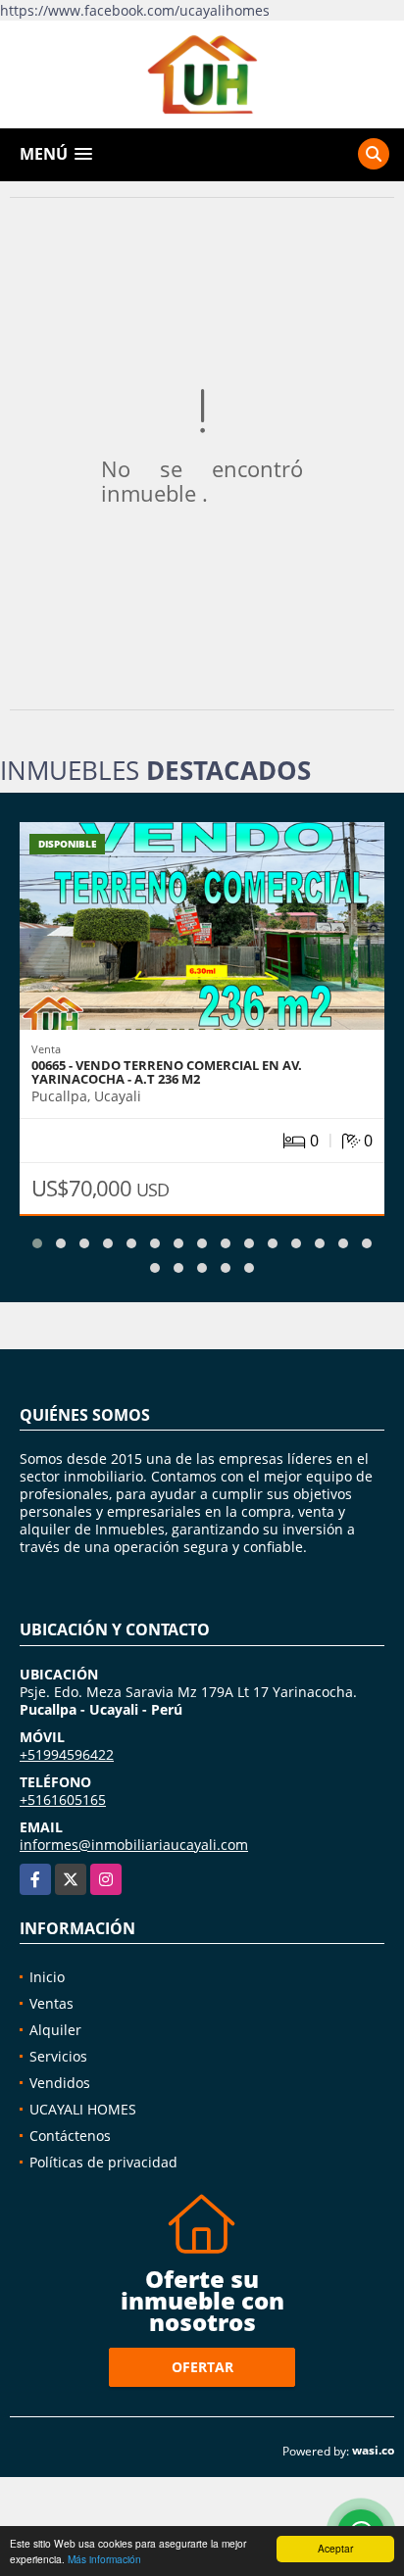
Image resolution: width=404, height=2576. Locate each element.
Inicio (47, 1977)
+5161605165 (63, 1799)
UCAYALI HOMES (83, 2109)
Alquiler (55, 2030)
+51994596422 (67, 1754)
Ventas (51, 2003)
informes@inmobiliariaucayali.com (134, 1845)
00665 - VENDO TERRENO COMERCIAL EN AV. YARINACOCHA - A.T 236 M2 (167, 1072)
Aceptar (335, 2548)
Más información (104, 2559)
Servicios (58, 2056)
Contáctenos (70, 2136)
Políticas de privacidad (103, 2162)
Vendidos (60, 2083)
